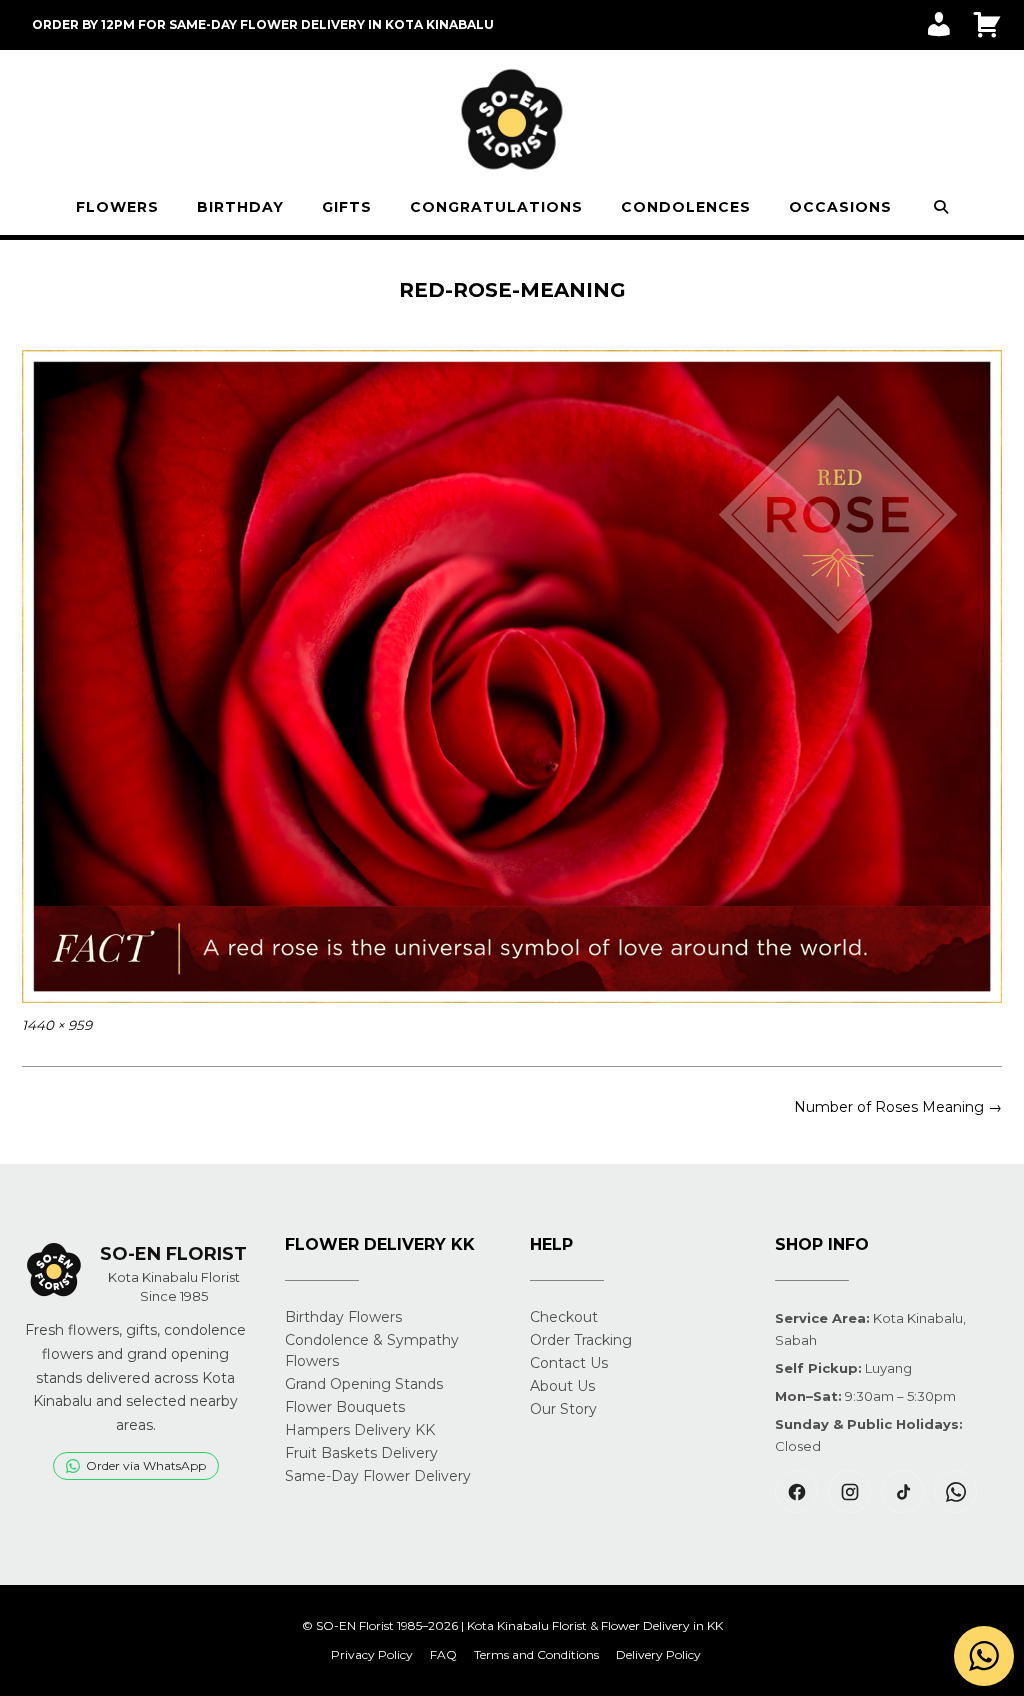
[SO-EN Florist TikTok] (902, 1491)
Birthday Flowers (343, 1317)
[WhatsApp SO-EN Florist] (955, 1491)
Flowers (117, 207)
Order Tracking (581, 1340)
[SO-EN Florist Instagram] (849, 1491)
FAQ (443, 1655)
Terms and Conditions (536, 1655)
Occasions (840, 207)
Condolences (686, 207)
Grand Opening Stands (364, 1384)
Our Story (563, 1409)
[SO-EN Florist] (512, 120)
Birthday (240, 207)
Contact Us (569, 1363)
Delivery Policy (658, 1655)
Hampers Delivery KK (360, 1430)
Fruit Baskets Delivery (361, 1453)
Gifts (347, 207)
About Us (562, 1386)
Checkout (564, 1317)
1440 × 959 (57, 1025)
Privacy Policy (372, 1655)
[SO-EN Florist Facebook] (796, 1491)
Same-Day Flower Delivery (378, 1476)
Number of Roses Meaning (898, 1107)
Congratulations (496, 207)
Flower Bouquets (345, 1407)
